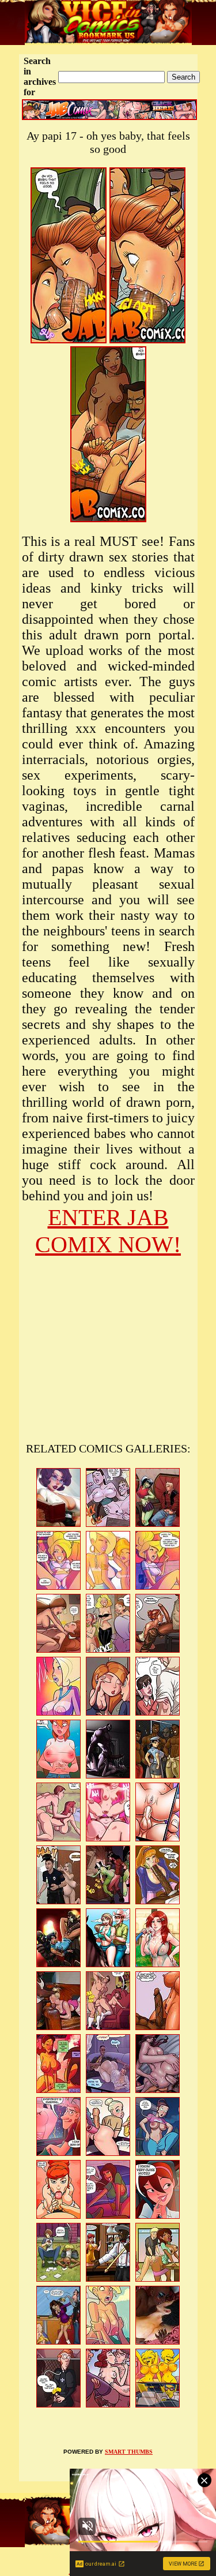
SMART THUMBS (129, 2452)
